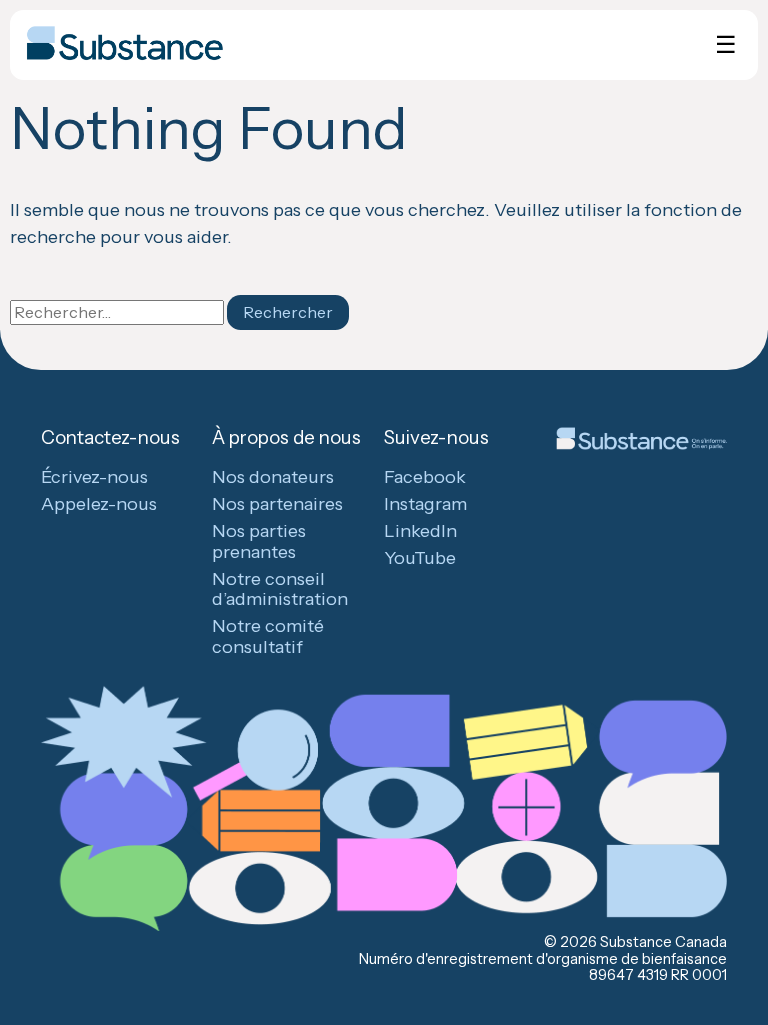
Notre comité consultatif (268, 636)
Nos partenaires (277, 504)
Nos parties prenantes (259, 541)
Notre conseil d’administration (280, 589)
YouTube (420, 558)
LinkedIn (420, 531)
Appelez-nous (99, 504)
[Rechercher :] (118, 312)
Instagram (425, 504)
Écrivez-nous (94, 477)
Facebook (425, 477)
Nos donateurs (273, 477)
